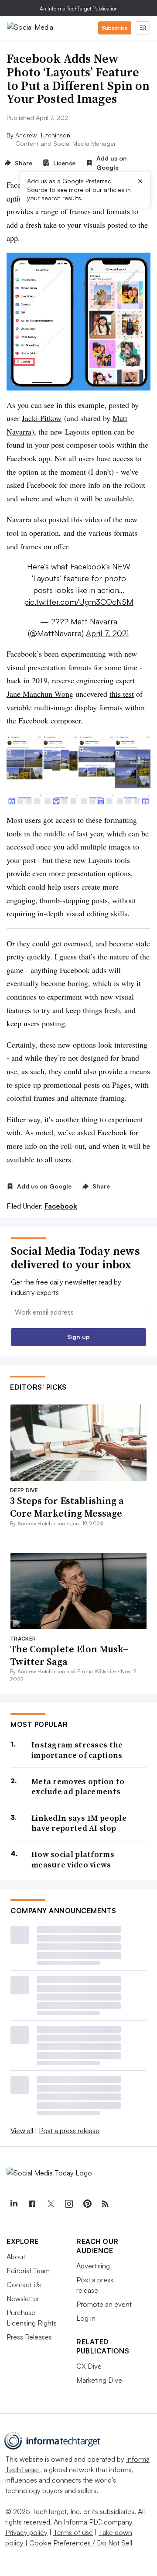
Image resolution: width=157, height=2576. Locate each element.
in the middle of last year (63, 833)
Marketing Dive (99, 2380)
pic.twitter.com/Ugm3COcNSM (79, 602)
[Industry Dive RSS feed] (105, 2204)
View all (22, 2131)
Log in (86, 2318)
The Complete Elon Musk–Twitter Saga (69, 1655)
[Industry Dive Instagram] (68, 2204)
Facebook (61, 1206)
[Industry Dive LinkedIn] (14, 2204)
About (16, 2257)
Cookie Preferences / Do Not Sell (81, 2543)
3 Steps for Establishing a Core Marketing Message (67, 1507)
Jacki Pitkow (42, 418)
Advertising (93, 2266)
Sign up (78, 1337)
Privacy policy (26, 2532)
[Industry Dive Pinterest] (87, 2204)
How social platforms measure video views (73, 1859)
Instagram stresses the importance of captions (77, 1750)
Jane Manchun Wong (40, 694)
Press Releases (29, 2337)
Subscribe (115, 28)
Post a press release (69, 2131)
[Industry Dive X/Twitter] (50, 2204)
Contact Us (24, 2285)
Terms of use (73, 2532)
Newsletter (23, 2299)
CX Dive (89, 2366)
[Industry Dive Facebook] (32, 2204)
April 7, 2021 (108, 633)
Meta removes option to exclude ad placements (78, 1786)
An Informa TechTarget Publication (79, 9)
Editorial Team (28, 2271)
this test (122, 694)
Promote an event (104, 2304)
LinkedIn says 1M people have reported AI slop (79, 1823)
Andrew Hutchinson (43, 135)
